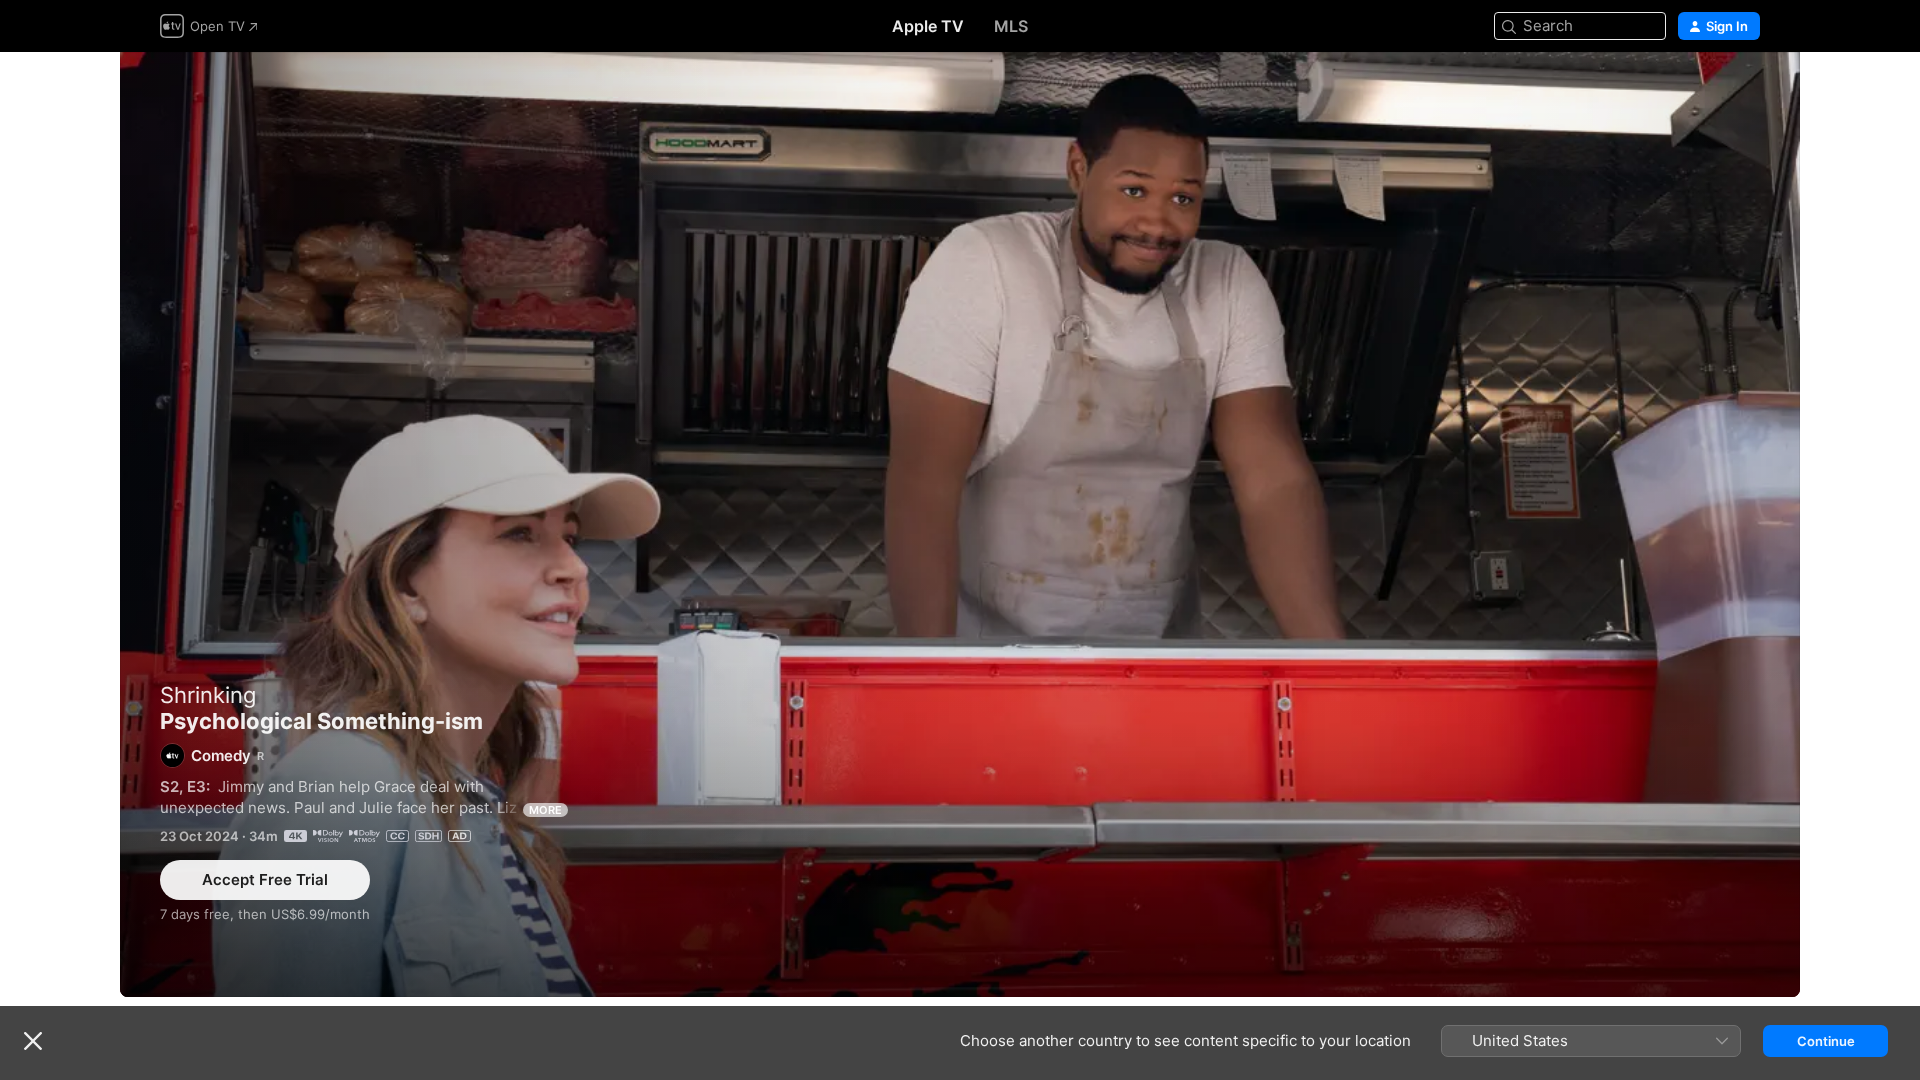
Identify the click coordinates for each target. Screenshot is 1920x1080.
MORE (545, 810)
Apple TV (928, 26)
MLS (1011, 26)
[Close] (33, 1041)
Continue (1826, 1041)
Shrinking (208, 695)
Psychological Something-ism (960, 524)
